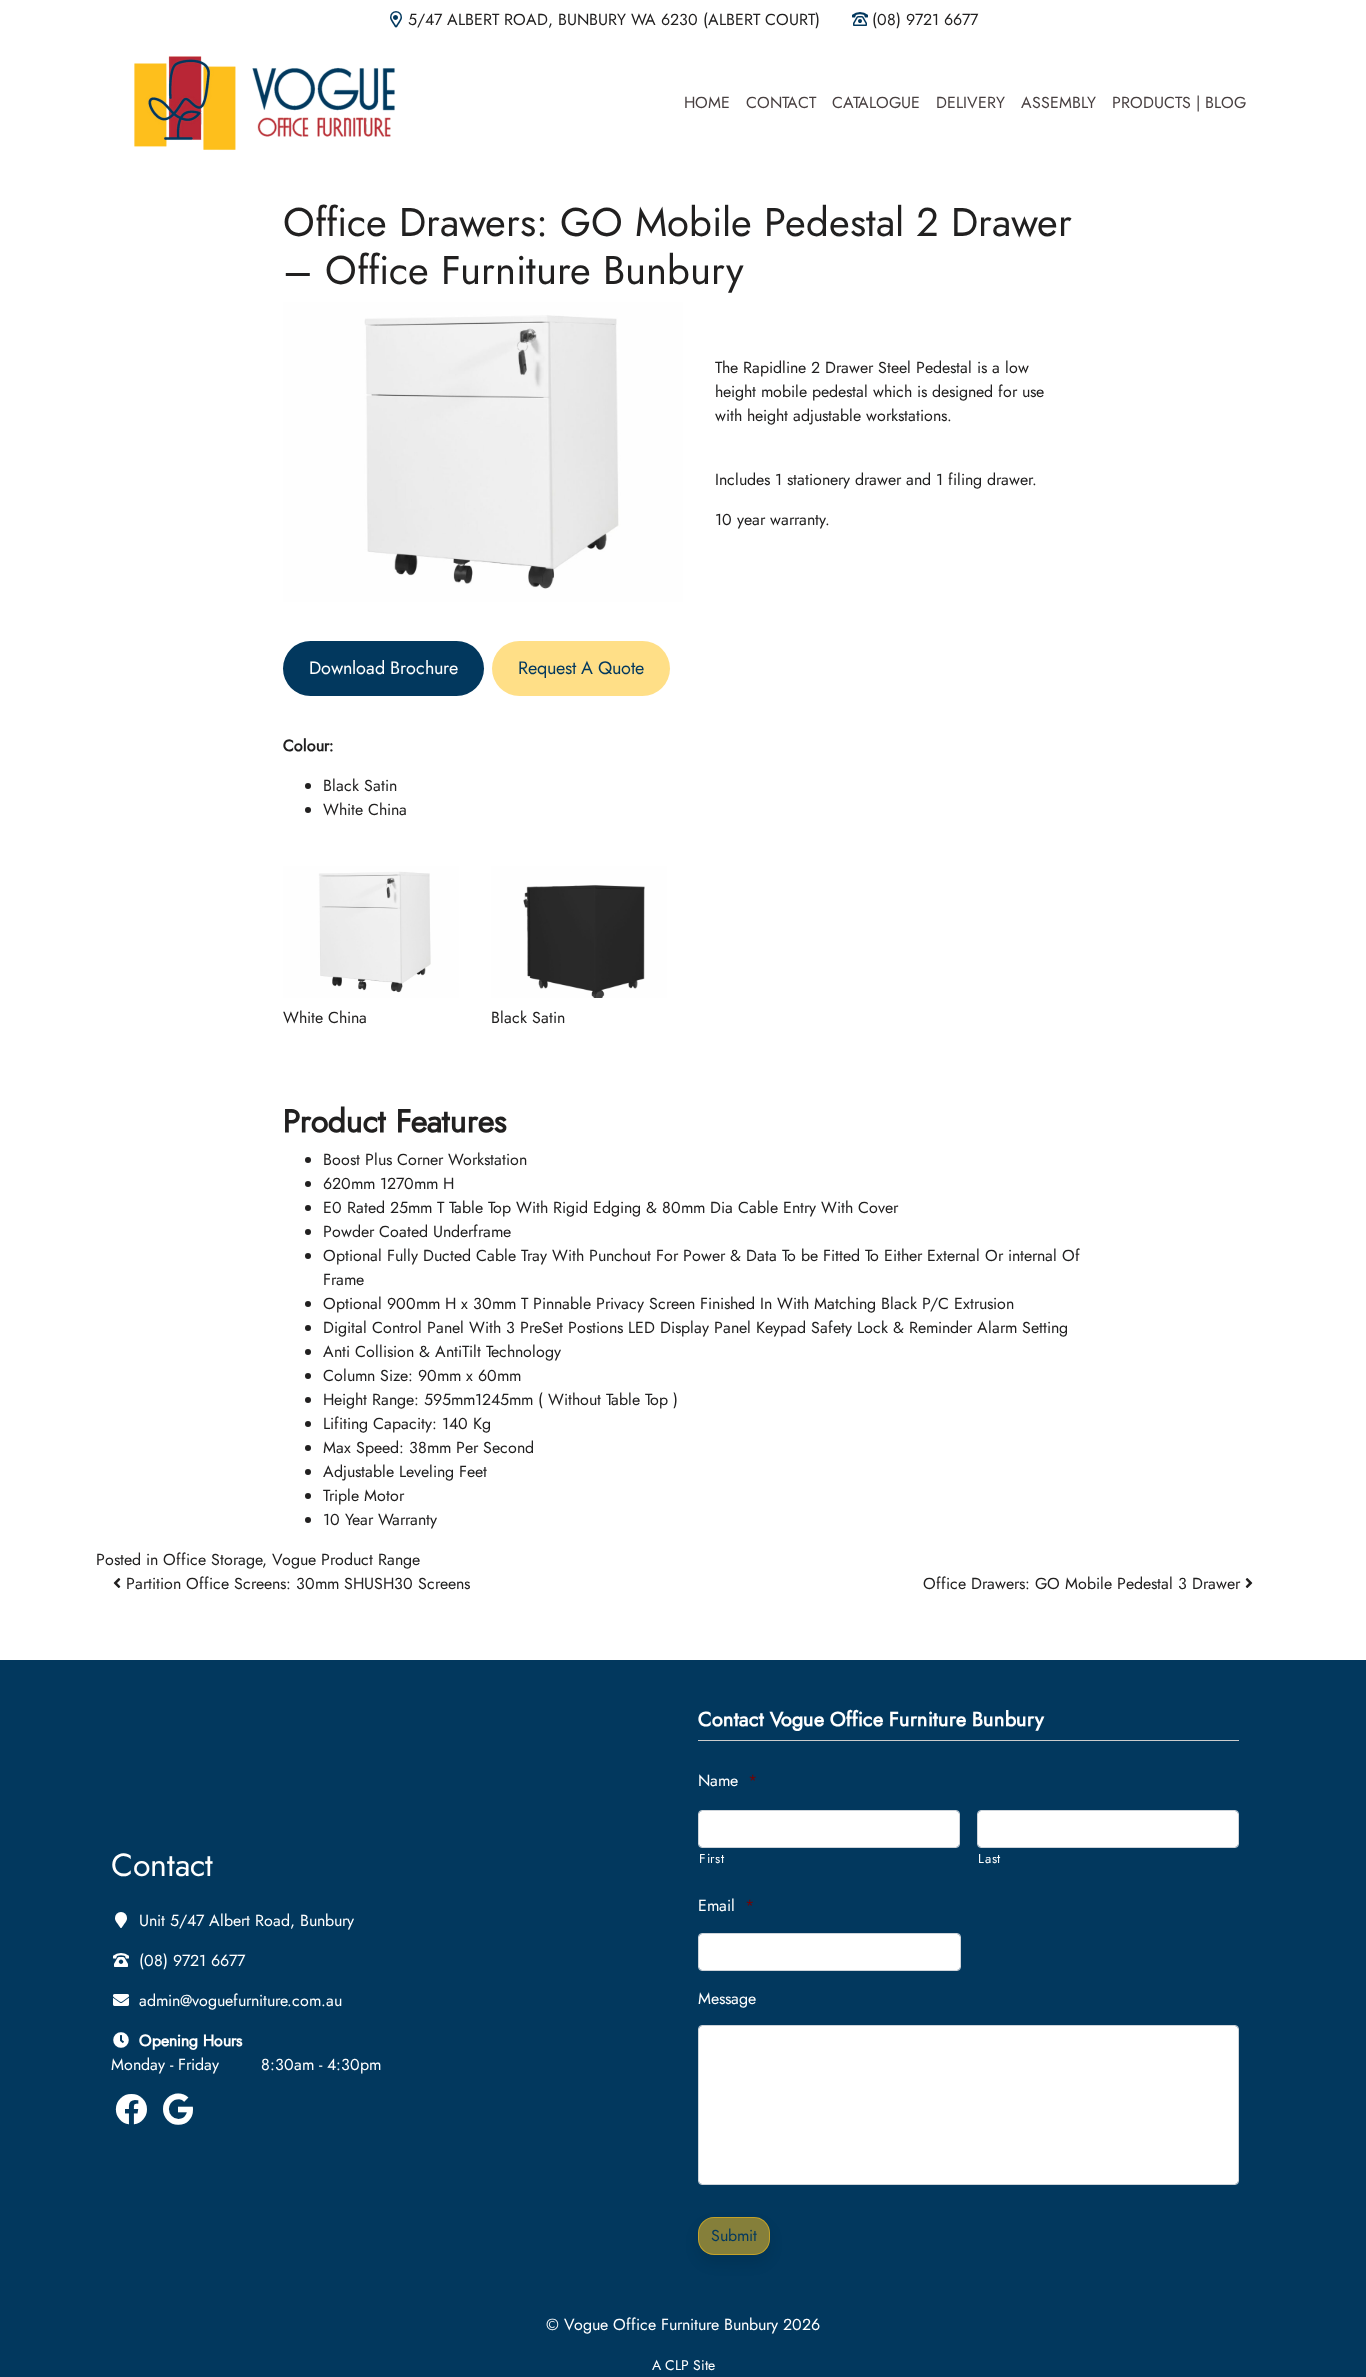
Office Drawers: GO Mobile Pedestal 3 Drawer (1084, 1583)
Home (707, 102)
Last (989, 1858)
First (711, 1858)
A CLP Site (683, 2365)
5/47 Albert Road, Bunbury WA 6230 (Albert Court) (614, 19)
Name (727, 1781)
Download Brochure (383, 668)
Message (727, 1999)
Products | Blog (1179, 102)
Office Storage (212, 1559)
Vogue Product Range (346, 1559)
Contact (781, 102)
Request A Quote (581, 668)
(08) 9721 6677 (925, 19)
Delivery (970, 102)
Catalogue (876, 102)
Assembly (1058, 102)
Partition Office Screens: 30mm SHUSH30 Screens (295, 1583)
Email (726, 1906)
